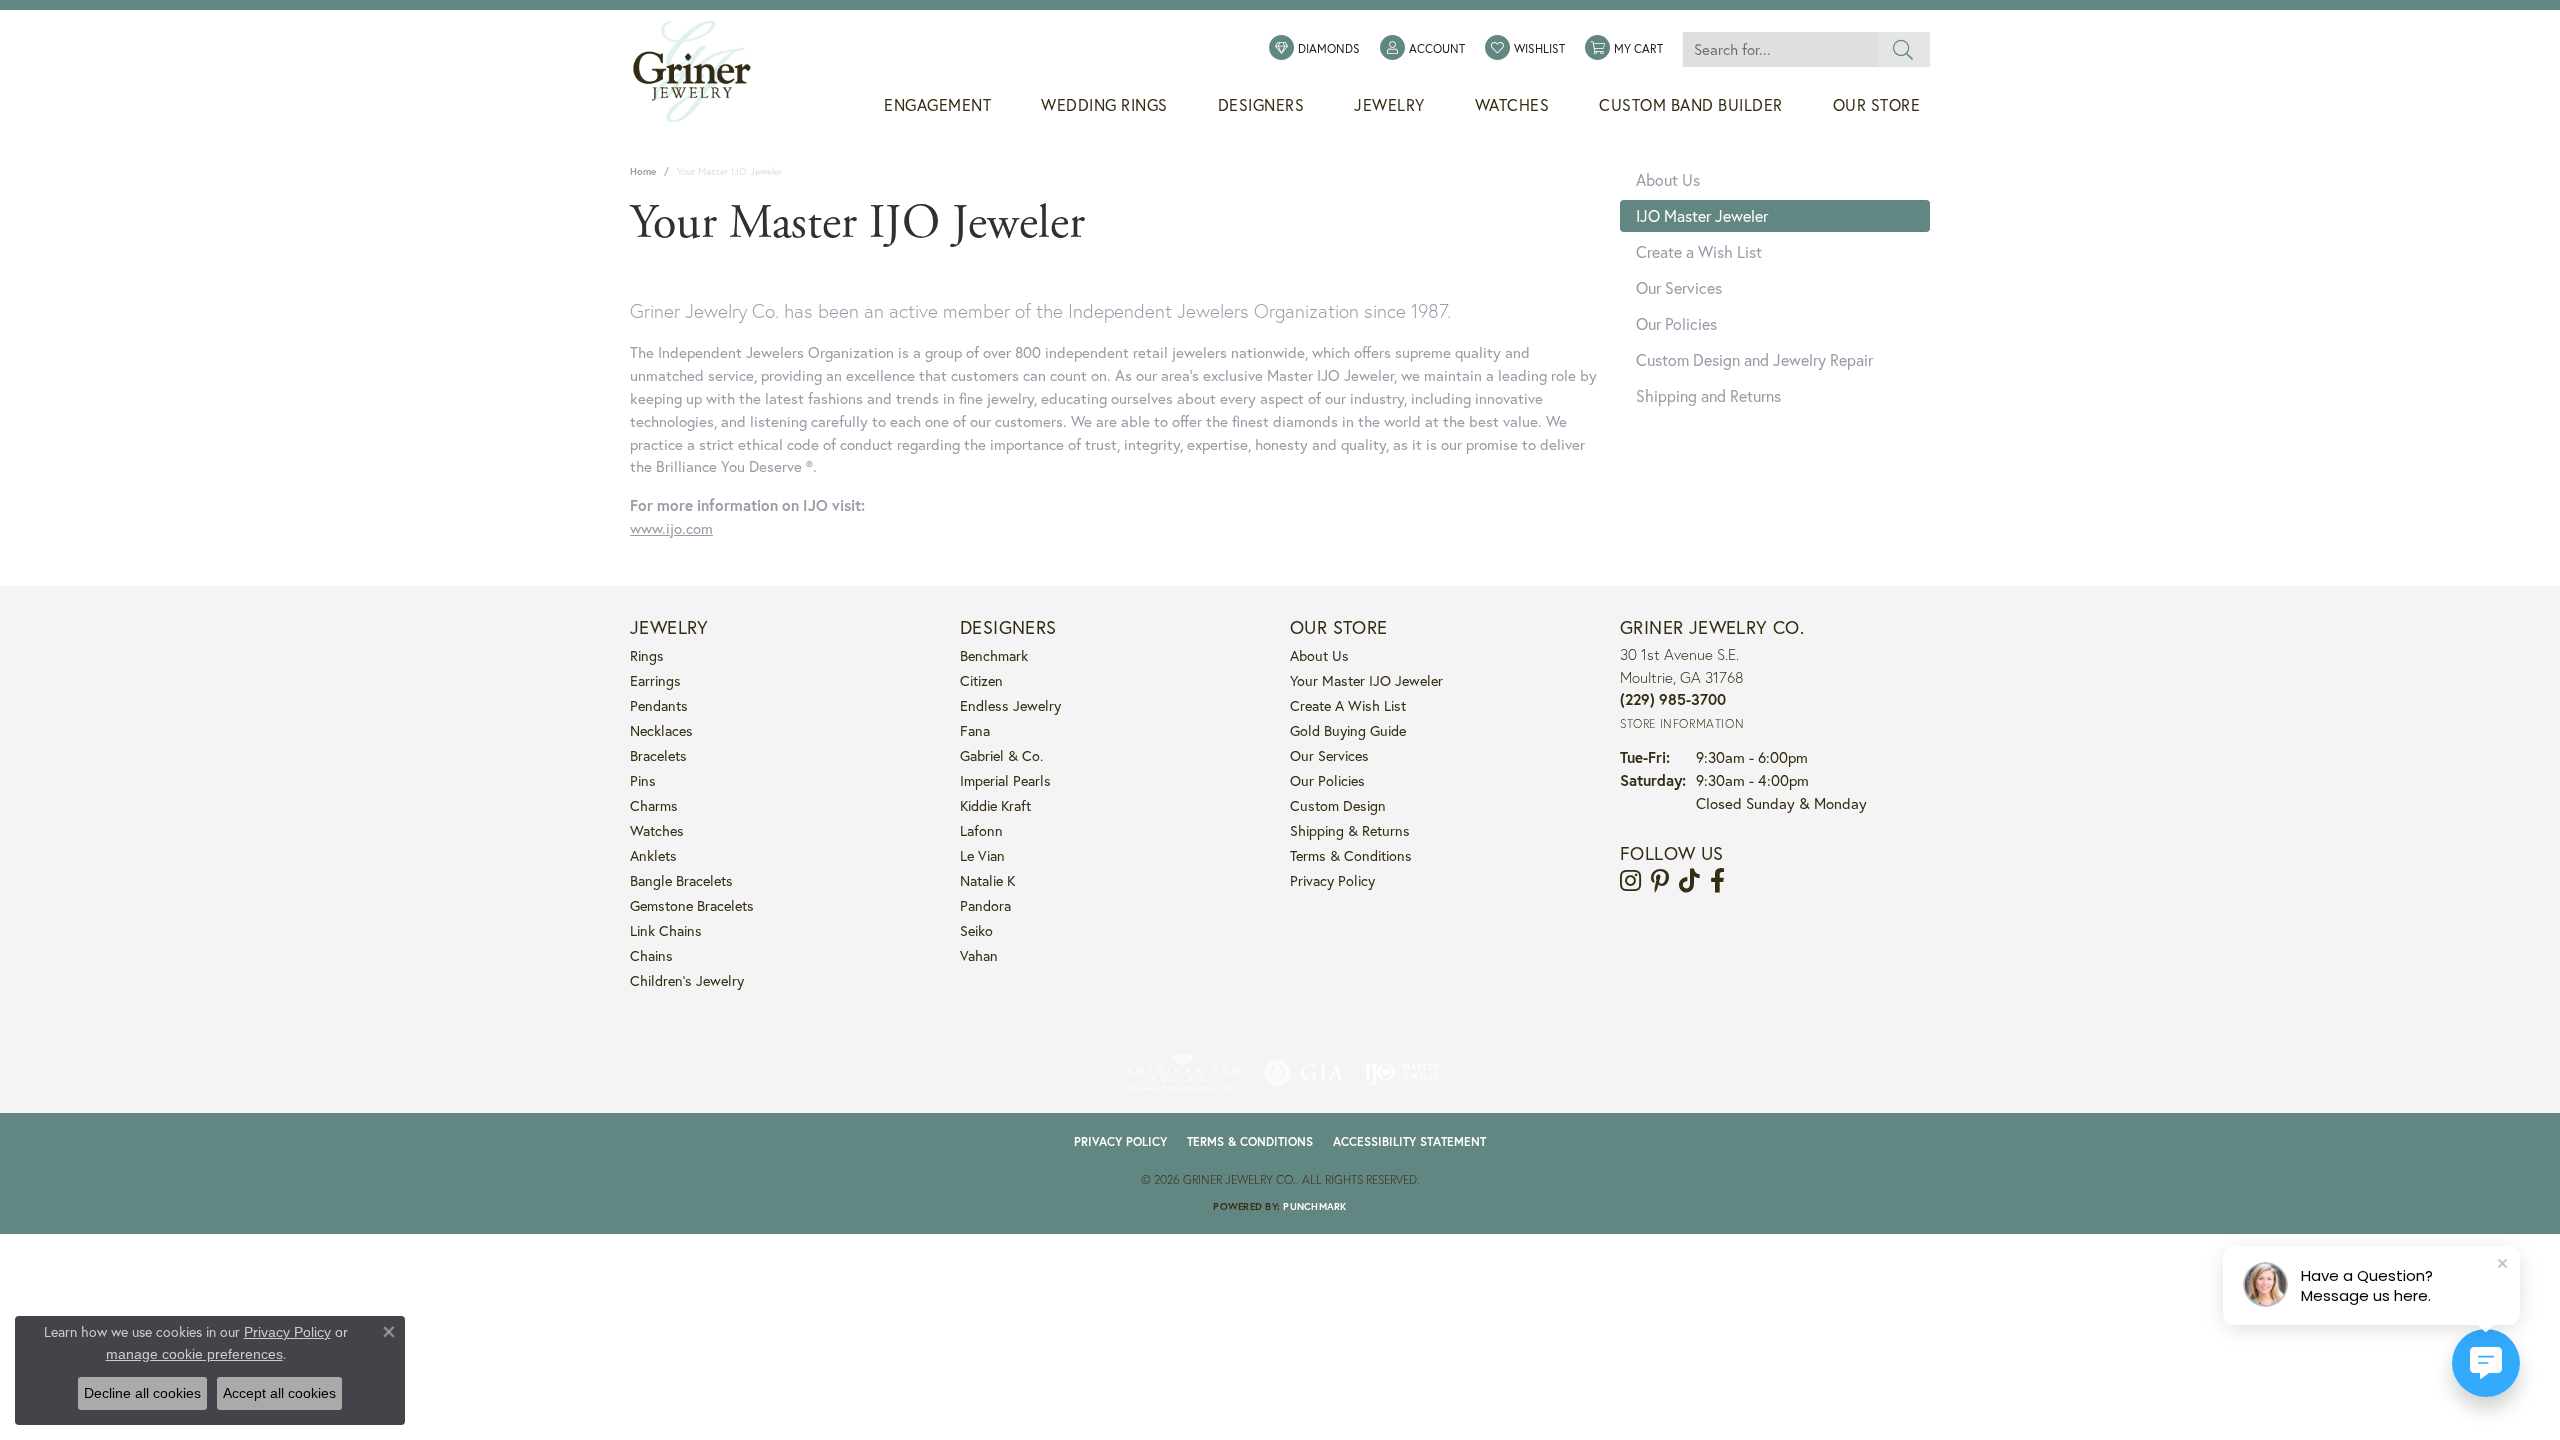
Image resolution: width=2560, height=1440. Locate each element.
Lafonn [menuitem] (981, 830)
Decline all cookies (142, 1393)
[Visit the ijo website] (1401, 1073)
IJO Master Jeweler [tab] (1702, 215)
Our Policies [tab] (1676, 323)
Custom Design (1338, 805)
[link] (1314, 49)
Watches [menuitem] (657, 830)
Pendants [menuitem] (659, 705)
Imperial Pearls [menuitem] (1005, 780)
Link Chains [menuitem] (666, 930)
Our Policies (1327, 780)
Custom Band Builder (1691, 105)
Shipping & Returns (1350, 830)
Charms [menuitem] (654, 805)
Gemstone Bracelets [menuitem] (692, 905)
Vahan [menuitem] (979, 955)
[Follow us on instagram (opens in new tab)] (1630, 881)
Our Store (1877, 105)
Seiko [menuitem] (976, 930)
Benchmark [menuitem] (994, 655)
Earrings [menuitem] (655, 680)
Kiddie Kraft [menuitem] (995, 805)
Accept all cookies (279, 1393)
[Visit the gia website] (1304, 1073)
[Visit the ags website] (1182, 1073)
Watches (1512, 105)
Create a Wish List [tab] (1699, 251)
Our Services (1329, 755)
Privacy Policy (1332, 880)
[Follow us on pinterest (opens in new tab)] (1660, 881)
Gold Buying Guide (1348, 730)
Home (643, 171)
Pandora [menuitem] (985, 905)
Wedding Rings (1104, 105)
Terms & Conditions (1351, 855)
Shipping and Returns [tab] (1708, 395)
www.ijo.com (671, 528)
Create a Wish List (1348, 705)
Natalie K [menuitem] (987, 880)
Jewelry (1389, 105)
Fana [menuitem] (975, 730)
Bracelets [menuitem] (658, 755)
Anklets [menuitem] (653, 855)
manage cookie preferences (194, 1354)
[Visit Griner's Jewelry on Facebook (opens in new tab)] (1717, 881)
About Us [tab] (1668, 179)
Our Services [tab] (1679, 287)
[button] (1422, 49)
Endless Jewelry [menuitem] (1010, 705)
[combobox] (1780, 49)
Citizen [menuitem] (981, 680)
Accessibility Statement (1409, 1141)
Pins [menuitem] (643, 780)
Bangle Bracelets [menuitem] (681, 880)
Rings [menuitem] (647, 655)
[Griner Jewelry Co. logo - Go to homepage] (702, 72)
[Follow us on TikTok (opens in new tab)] (1689, 881)
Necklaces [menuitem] (661, 730)
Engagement (937, 105)
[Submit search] (1903, 49)
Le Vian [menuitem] (982, 855)
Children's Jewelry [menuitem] (687, 980)
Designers (1261, 105)
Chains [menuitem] (651, 955)
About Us (1319, 655)
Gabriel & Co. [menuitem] (1001, 755)
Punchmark (1314, 1206)
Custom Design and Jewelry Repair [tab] (1754, 359)
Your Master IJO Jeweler (1366, 680)
